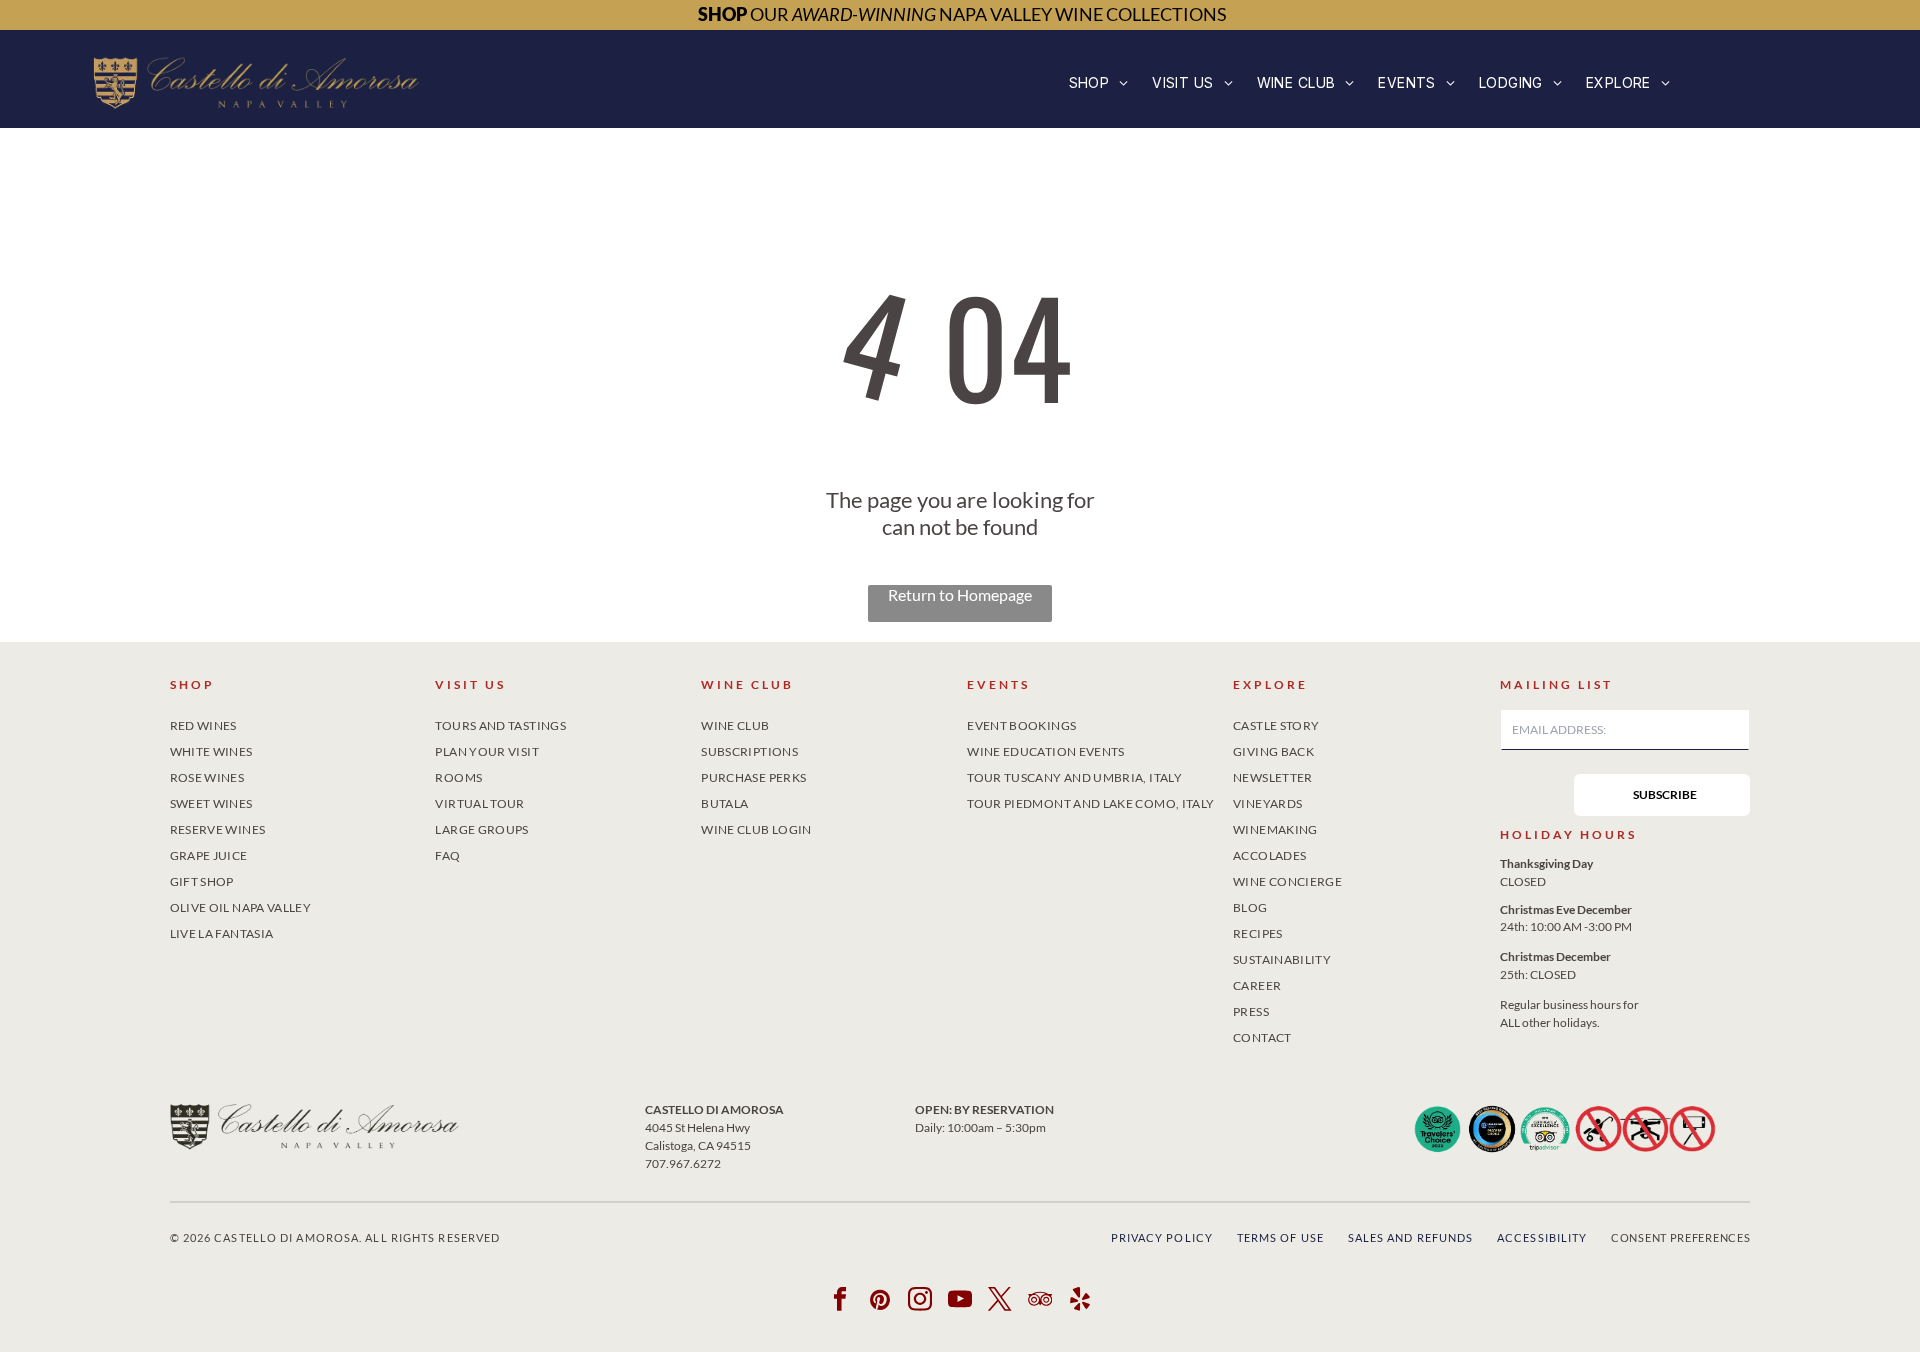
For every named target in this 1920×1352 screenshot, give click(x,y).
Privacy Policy (1162, 1237)
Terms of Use (1280, 1237)
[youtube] (960, 1302)
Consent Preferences (1680, 1237)
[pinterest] (880, 1302)
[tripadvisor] (1040, 1302)
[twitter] (1000, 1302)
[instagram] (920, 1302)
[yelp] (1080, 1302)
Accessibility (1542, 1237)
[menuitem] (1099, 82)
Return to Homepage (960, 594)
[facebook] (840, 1302)
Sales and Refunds (1411, 1237)
